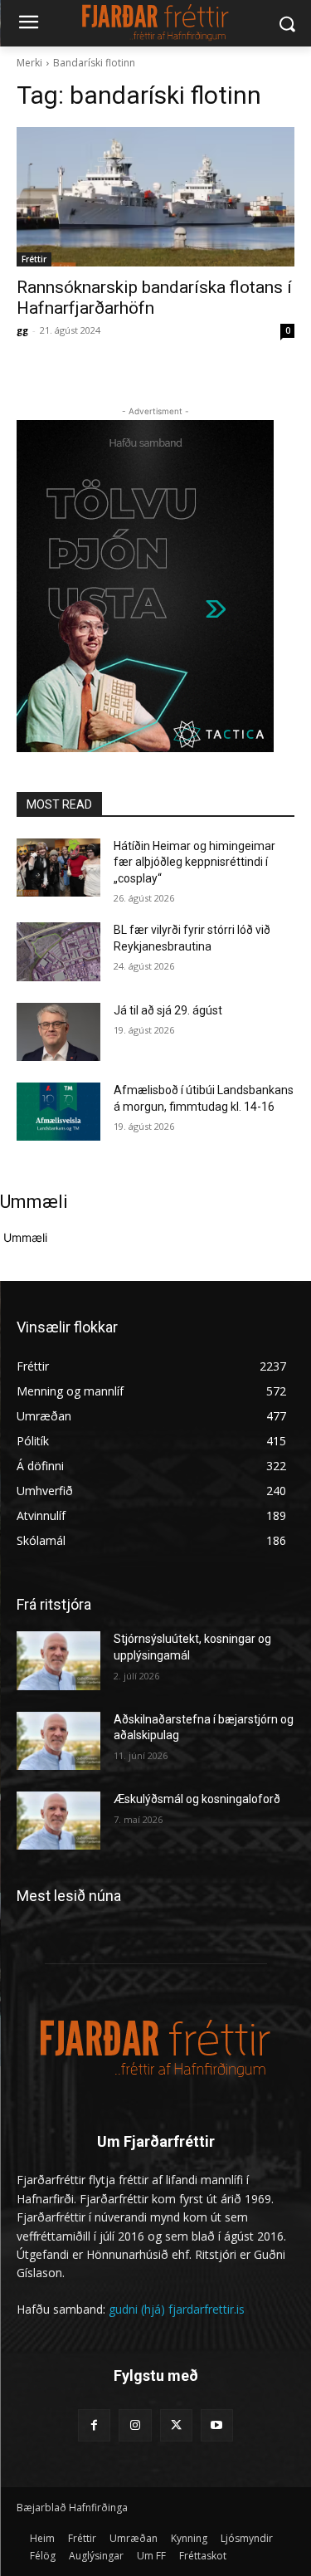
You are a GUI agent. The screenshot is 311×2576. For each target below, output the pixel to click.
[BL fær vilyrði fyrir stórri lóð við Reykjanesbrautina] (58, 951)
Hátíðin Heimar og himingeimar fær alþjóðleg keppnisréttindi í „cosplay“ (194, 862)
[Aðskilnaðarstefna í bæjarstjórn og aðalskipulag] (58, 1741)
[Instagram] (135, 2425)
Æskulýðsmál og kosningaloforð (197, 1799)
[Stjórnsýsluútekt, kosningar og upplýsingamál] (58, 1660)
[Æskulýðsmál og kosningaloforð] (58, 1821)
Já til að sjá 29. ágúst (168, 1010)
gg (22, 330)
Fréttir (34, 259)
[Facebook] (94, 2425)
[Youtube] (217, 2425)
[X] (176, 2425)
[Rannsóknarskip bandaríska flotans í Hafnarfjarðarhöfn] (155, 197)
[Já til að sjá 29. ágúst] (58, 1032)
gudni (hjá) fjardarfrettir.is (177, 2309)
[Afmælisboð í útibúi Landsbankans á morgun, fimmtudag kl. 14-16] (58, 1112)
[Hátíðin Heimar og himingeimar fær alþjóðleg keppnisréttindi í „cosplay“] (58, 868)
